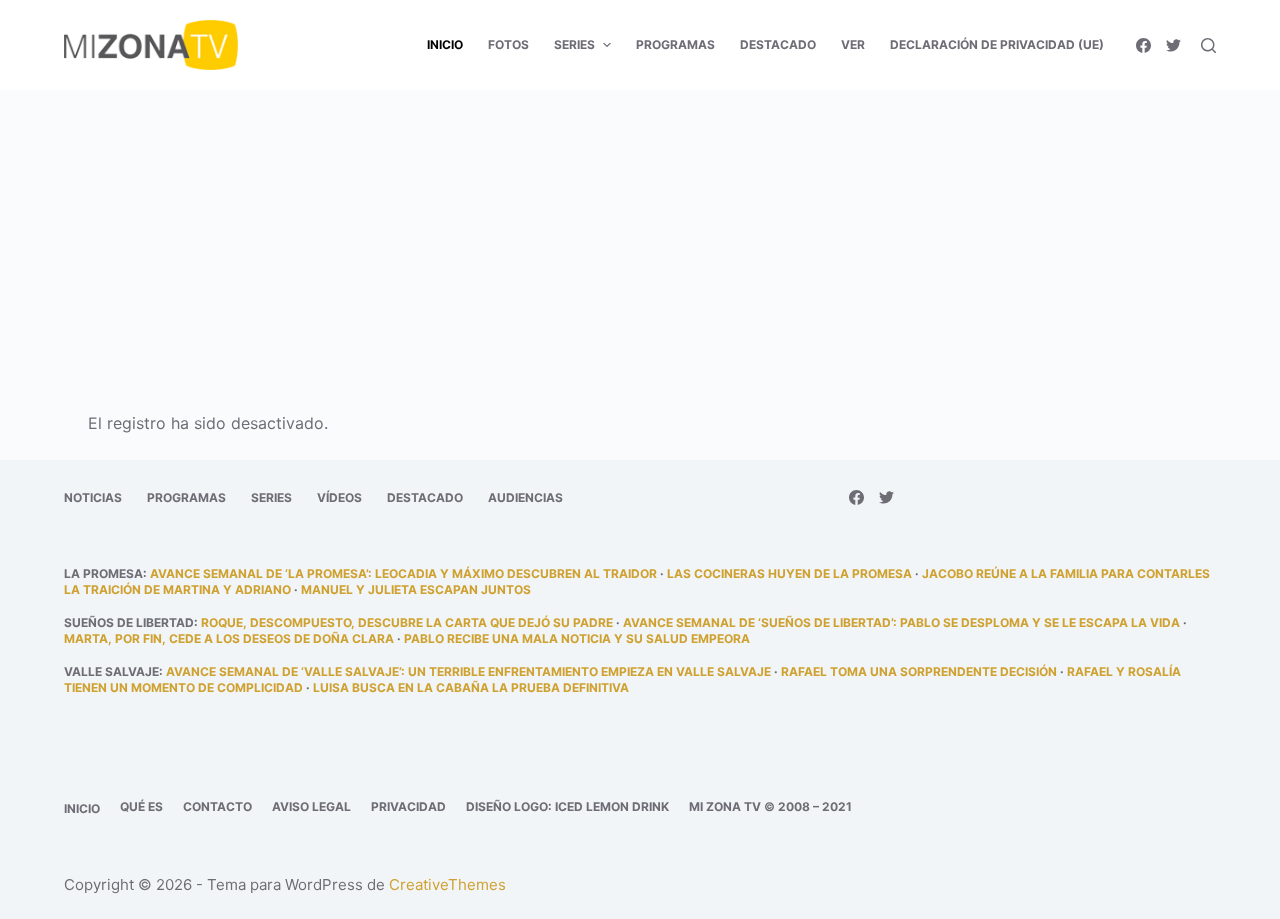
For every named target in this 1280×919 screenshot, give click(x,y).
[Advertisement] (640, 238)
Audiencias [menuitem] (525, 497)
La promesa (103, 573)
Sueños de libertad (129, 622)
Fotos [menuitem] (508, 44)
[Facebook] (1143, 45)
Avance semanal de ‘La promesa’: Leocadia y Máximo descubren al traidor (403, 573)
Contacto (217, 806)
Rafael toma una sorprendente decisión (919, 671)
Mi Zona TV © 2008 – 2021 (770, 806)
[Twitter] (1173, 45)
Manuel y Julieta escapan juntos (416, 589)
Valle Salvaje (111, 671)
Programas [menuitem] (675, 44)
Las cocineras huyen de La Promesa (789, 573)
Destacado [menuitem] (778, 44)
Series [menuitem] (574, 44)
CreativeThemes (447, 884)
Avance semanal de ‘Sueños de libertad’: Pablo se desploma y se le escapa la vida (901, 622)
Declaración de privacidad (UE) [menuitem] (997, 44)
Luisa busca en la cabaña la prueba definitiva (471, 687)
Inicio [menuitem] (445, 44)
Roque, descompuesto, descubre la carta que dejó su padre (407, 622)
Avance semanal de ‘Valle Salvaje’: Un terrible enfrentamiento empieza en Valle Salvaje (468, 671)
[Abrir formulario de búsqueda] (1208, 45)
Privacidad (408, 806)
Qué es (141, 806)
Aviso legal (311, 806)
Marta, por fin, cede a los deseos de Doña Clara (229, 638)
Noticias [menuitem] (93, 497)
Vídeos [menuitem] (339, 497)
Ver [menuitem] (853, 44)
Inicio (82, 808)
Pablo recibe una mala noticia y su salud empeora (577, 638)
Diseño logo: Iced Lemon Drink (567, 806)
